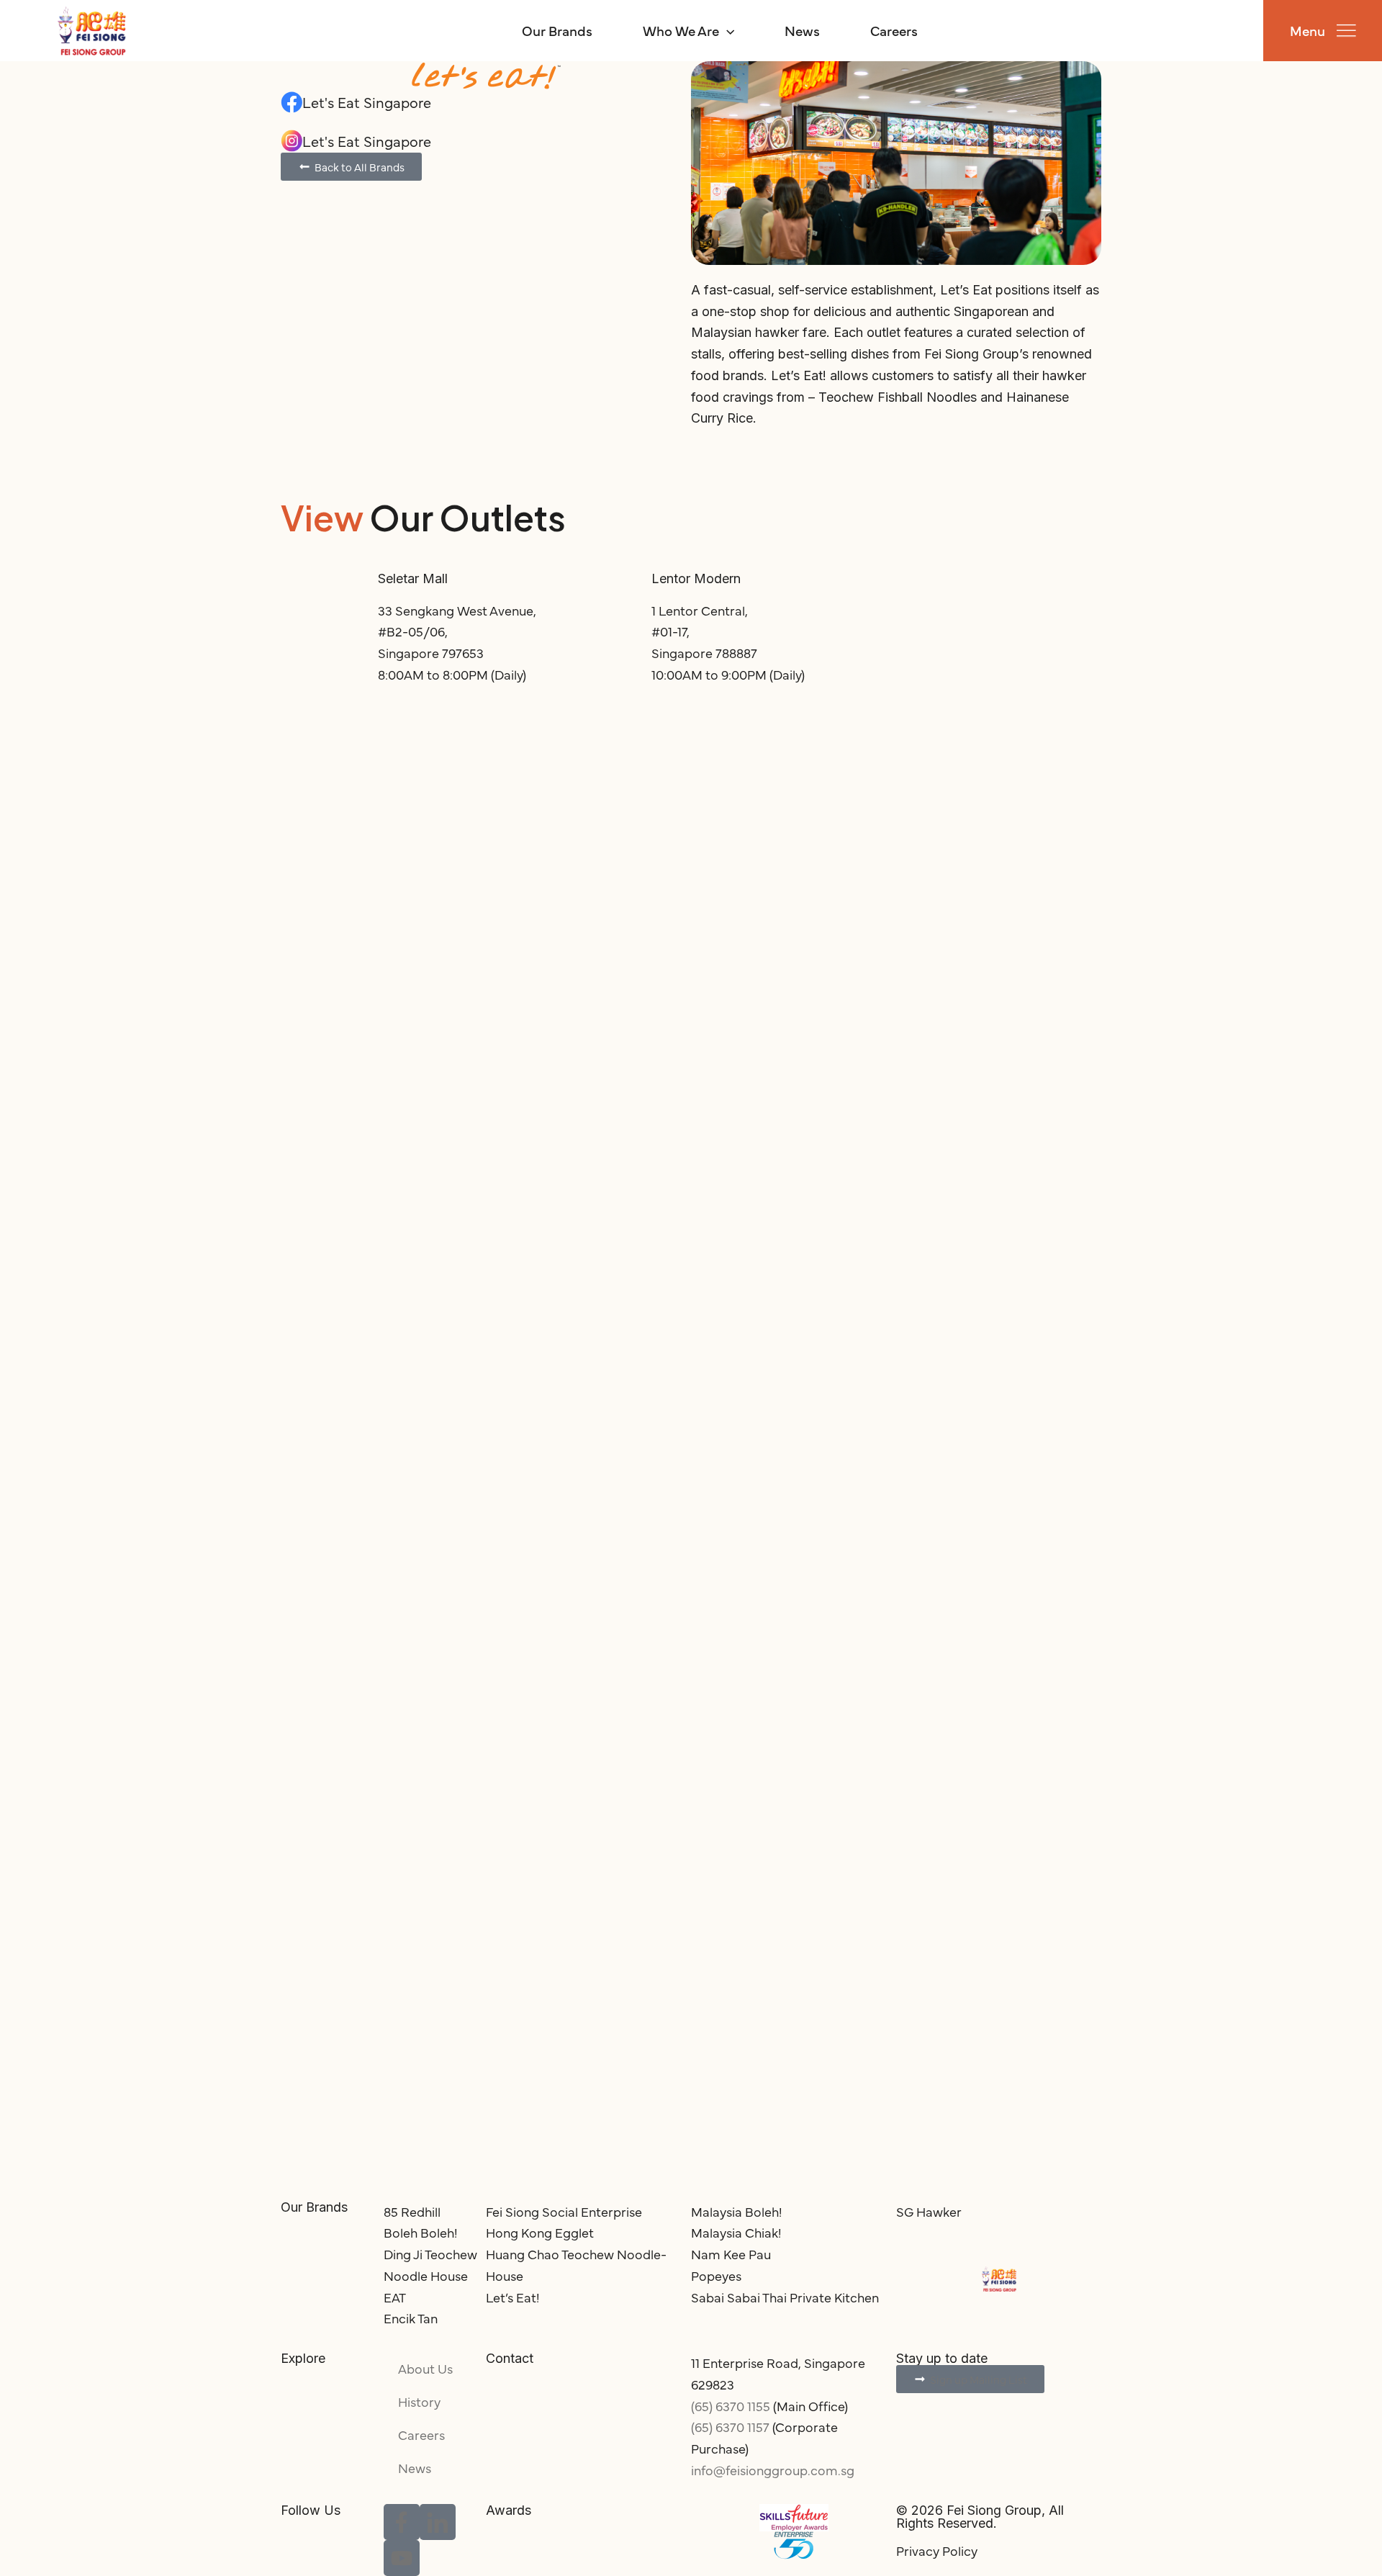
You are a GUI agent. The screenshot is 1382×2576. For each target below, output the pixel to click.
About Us (425, 2368)
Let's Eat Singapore (367, 102)
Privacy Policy (937, 2550)
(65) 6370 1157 (730, 2427)
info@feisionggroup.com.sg (773, 2470)
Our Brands (557, 30)
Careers (894, 30)
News (802, 30)
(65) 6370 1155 (731, 2406)
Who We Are (681, 30)
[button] (727, 30)
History (419, 2401)
